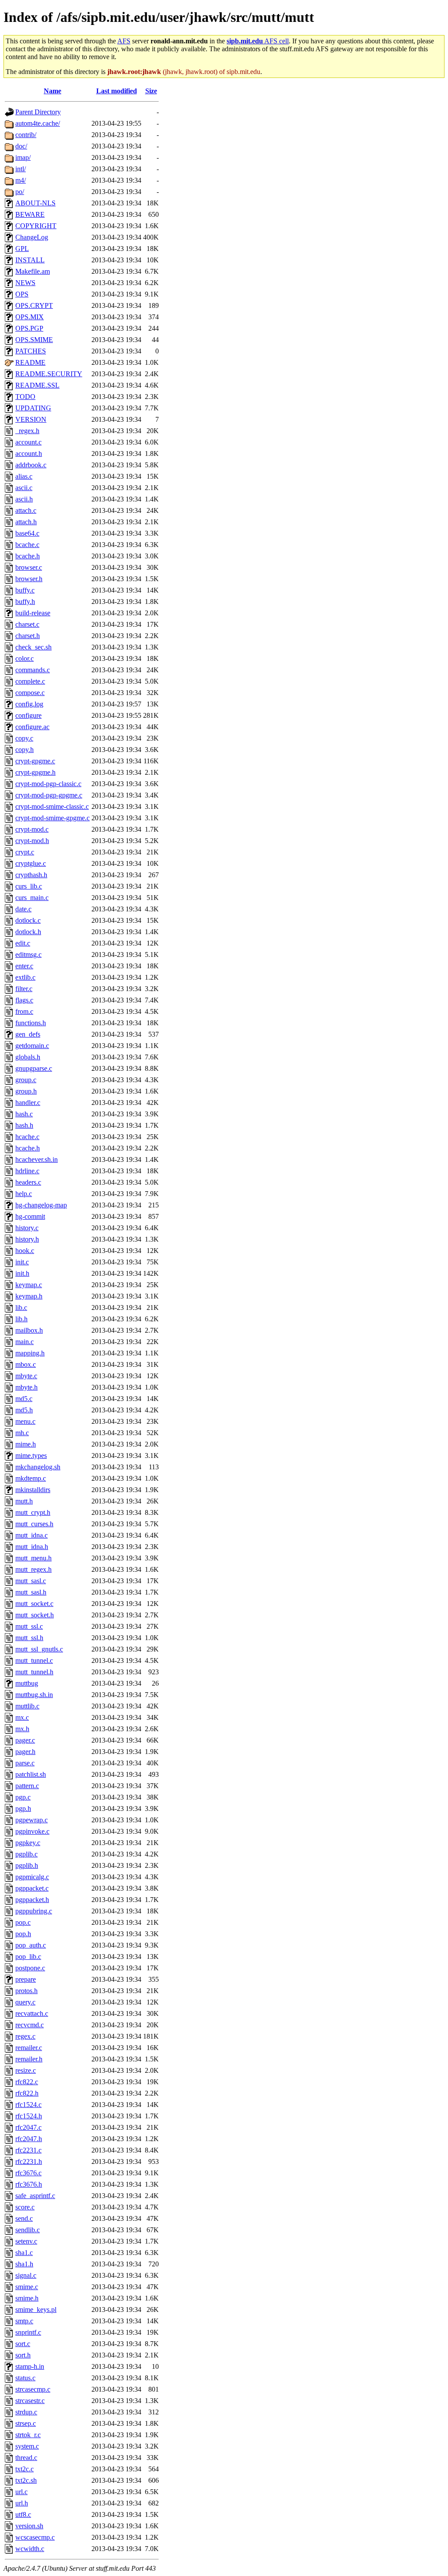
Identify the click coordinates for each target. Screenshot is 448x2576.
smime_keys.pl (36, 2310)
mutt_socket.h (35, 1615)
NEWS (25, 283)
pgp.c (23, 1797)
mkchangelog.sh (38, 1467)
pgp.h (23, 1808)
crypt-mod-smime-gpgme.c (52, 818)
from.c (24, 1011)
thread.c (26, 2458)
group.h (26, 1091)
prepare (26, 1979)
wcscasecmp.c (35, 2537)
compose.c (30, 693)
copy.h (24, 750)
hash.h (24, 1125)
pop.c (23, 1922)
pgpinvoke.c (32, 1831)
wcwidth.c (30, 2549)
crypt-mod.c (32, 829)
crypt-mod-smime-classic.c (52, 806)
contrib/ (26, 135)
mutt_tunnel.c (34, 1660)
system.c (27, 2446)
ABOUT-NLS (35, 203)
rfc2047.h (29, 2139)
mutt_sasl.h (31, 1592)
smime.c (27, 2287)
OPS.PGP (29, 328)
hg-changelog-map (41, 1205)
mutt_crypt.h (33, 1512)
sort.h (23, 2355)
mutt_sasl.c (31, 1581)
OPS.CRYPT (34, 305)
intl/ (21, 169)
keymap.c (29, 1285)
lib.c (21, 1307)
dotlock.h (28, 932)
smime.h (27, 2298)
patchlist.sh (31, 1774)
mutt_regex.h (33, 1569)
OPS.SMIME (34, 340)
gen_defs (28, 1034)
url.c (21, 2492)
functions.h (31, 1023)
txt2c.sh (26, 2480)
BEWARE (30, 214)
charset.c (27, 624)
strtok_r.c (28, 2435)
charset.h (28, 636)
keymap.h (29, 1296)
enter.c (24, 966)
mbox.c (26, 1364)
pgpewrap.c (31, 1820)
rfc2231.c (28, 2150)
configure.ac (32, 727)
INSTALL (30, 260)
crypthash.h (31, 875)
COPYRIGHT (36, 226)
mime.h (26, 1444)
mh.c (22, 1433)
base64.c (27, 533)
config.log (29, 704)
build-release (33, 613)
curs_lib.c (29, 886)
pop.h (23, 1934)
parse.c (25, 1763)
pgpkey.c (28, 1843)
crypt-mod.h (32, 841)
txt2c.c (24, 2469)
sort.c (23, 2344)
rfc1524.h (29, 2116)
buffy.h (25, 602)
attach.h (26, 522)
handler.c (28, 1103)
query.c (25, 2002)
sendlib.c (28, 2230)
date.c (23, 909)
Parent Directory (38, 112)
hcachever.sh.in (37, 1159)
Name (52, 91)
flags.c (24, 1000)
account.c (28, 442)
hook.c (25, 1251)
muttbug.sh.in (34, 1695)
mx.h (22, 1729)
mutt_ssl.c (29, 1626)
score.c (25, 2207)
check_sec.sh (33, 647)
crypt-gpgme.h (35, 772)
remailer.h (29, 2059)
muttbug (27, 1683)
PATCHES (31, 351)
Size (151, 91)
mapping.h (30, 1353)
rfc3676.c (28, 2173)
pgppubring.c (34, 1911)
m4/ (21, 180)
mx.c (22, 1717)
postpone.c (30, 1968)
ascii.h (24, 499)
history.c (27, 1228)
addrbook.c (31, 465)
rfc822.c (27, 2082)
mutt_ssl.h (29, 1638)
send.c (24, 2218)
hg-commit (30, 1216)
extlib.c (25, 977)
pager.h (25, 1752)
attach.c (26, 510)
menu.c (25, 1421)
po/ (20, 192)
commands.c (33, 670)
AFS (124, 41)
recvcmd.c (30, 2025)
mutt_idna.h (32, 1547)
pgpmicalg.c (32, 1877)
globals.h (28, 1057)
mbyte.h (26, 1387)
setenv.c (26, 2241)
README (30, 362)
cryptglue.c (31, 863)
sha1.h (24, 2264)
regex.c (25, 2036)
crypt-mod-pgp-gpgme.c (49, 795)
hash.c (24, 1114)
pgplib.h (27, 1865)
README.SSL (37, 385)
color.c (24, 658)
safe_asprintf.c (35, 2196)
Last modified (117, 91)
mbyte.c (26, 1376)
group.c (26, 1080)
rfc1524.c (28, 2105)
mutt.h (24, 1501)
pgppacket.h (32, 1900)
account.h (29, 453)
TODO (25, 397)
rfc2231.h (29, 2161)
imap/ (23, 157)
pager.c (25, 1740)
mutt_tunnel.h (34, 1672)
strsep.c (26, 2423)
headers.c (28, 1182)
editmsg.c (28, 955)
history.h (27, 1239)
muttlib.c (27, 1706)
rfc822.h (27, 2093)
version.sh (29, 2526)
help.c (24, 1194)
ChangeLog (32, 237)
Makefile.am (33, 271)
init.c (22, 1262)
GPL (22, 249)
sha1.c (24, 2253)
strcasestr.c (30, 2401)
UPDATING (33, 408)
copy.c (24, 738)
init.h (22, 1273)
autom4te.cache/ (38, 123)
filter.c (24, 989)
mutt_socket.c (34, 1604)
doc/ (21, 146)
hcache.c (27, 1137)
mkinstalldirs (33, 1490)
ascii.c (24, 488)
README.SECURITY (49, 374)
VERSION (31, 419)
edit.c (23, 943)
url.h (22, 2503)
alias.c (24, 476)
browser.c (29, 567)
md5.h (24, 1410)
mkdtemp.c (31, 1478)
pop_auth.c (31, 1945)
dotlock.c (28, 920)
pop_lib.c (28, 1957)
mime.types (31, 1456)
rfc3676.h (29, 2184)
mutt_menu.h (33, 1558)
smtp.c (24, 2321)
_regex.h (27, 431)
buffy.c (25, 590)
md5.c (24, 1399)
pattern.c (27, 1786)
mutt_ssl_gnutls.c (39, 1649)
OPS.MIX (30, 317)
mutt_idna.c (31, 1535)
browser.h (29, 579)
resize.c (26, 2070)
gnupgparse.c (34, 1068)
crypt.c (25, 852)
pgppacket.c (32, 1888)
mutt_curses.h (34, 1524)
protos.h (26, 1991)
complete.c (30, 681)
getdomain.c (32, 1046)
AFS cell (258, 41)
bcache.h (28, 556)
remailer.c (29, 2048)
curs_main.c (32, 898)
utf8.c (23, 2514)
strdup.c (26, 2412)
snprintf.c (28, 2332)
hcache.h (28, 1148)
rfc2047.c (28, 2127)
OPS (22, 294)
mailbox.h (29, 1330)
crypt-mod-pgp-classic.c (48, 784)
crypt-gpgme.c (35, 761)
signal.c (26, 2275)
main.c (24, 1342)
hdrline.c (27, 1171)
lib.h (21, 1319)
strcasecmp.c (33, 2389)
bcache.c (27, 545)
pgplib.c (26, 1854)
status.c (25, 2378)
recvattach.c (32, 2013)
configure (28, 715)
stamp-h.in (30, 2366)
